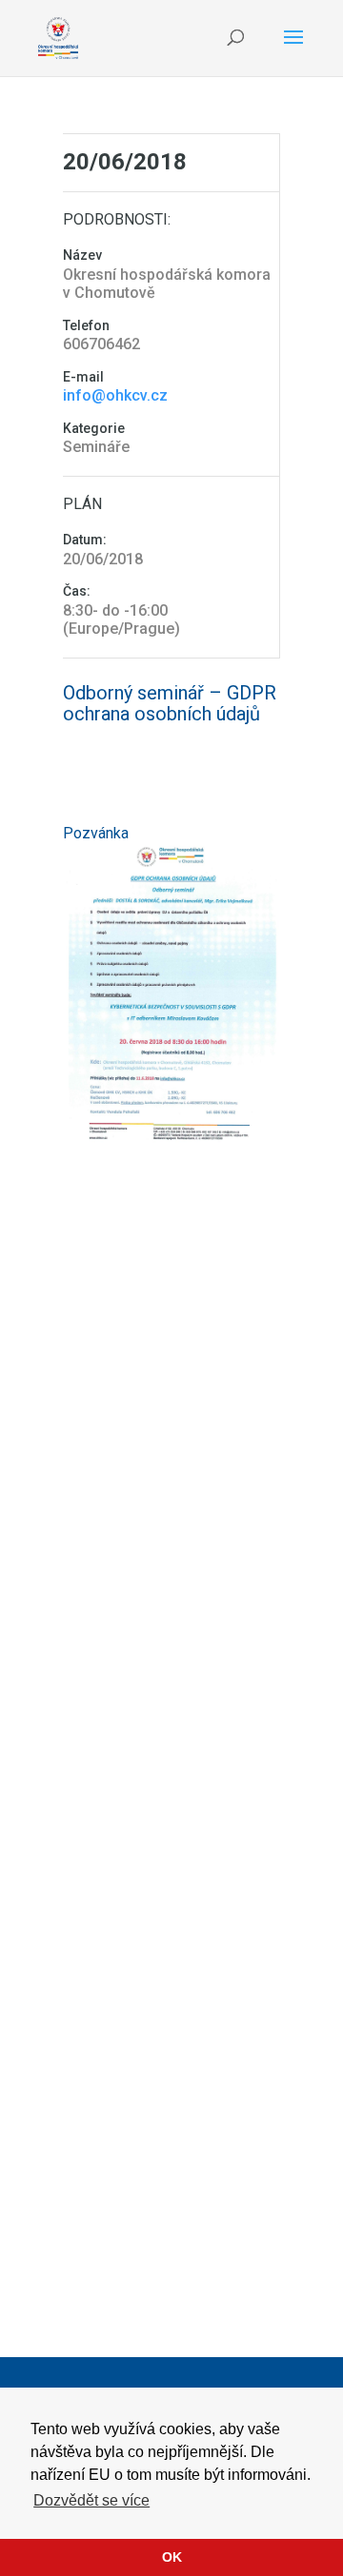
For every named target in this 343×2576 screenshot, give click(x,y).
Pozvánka (96, 833)
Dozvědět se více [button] (91, 2500)
